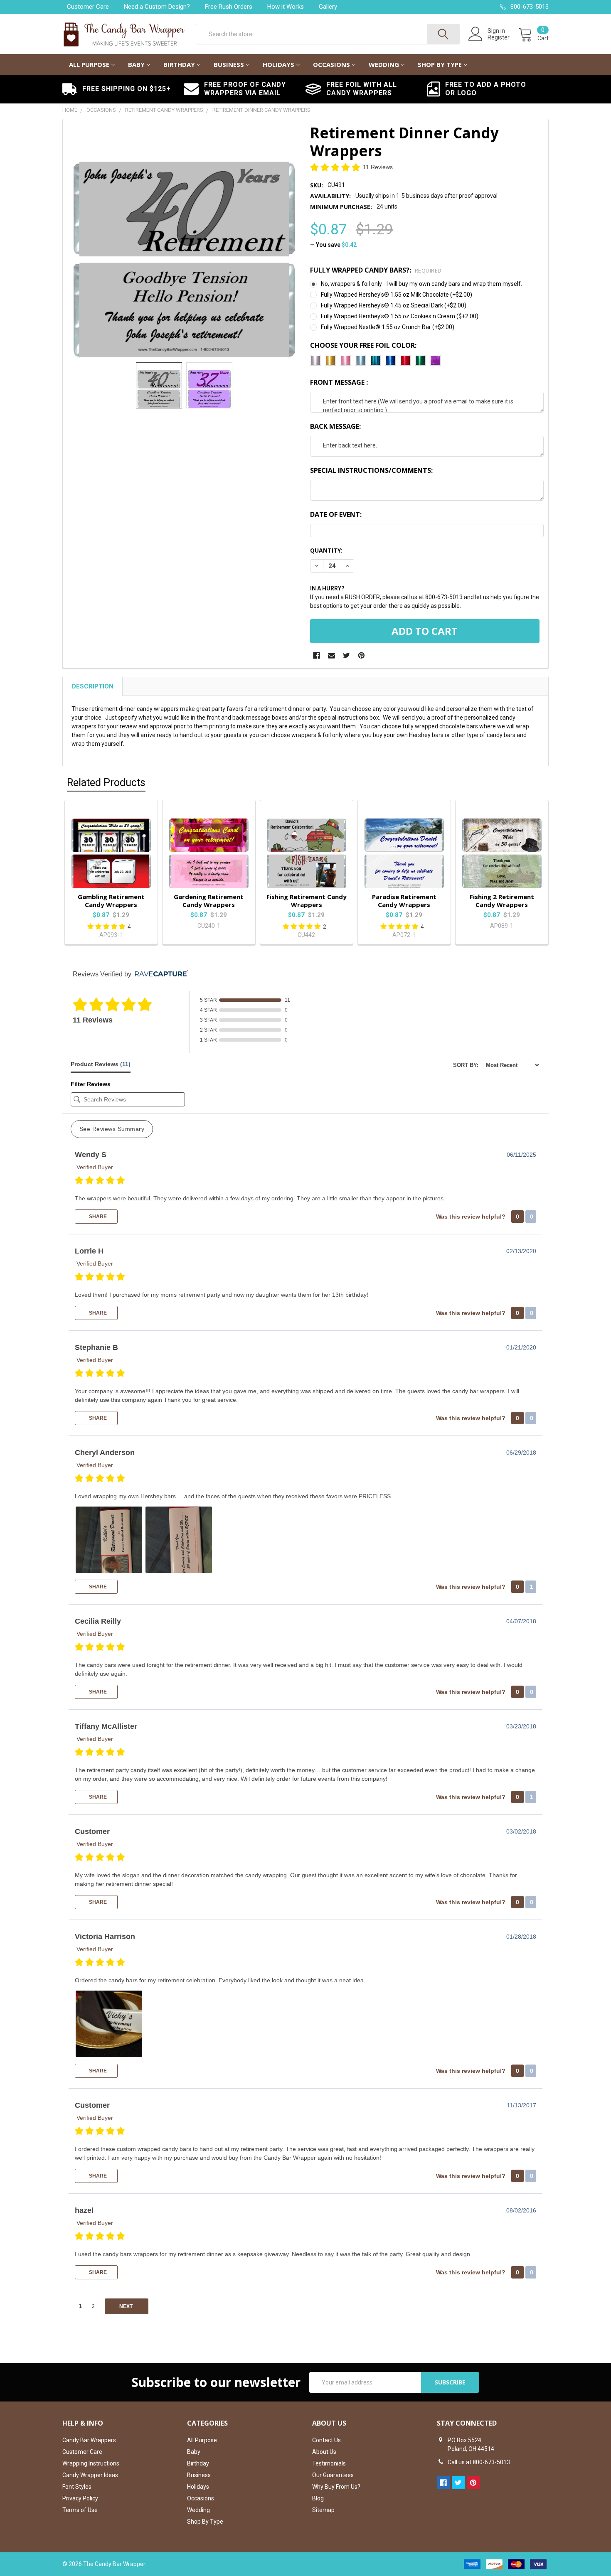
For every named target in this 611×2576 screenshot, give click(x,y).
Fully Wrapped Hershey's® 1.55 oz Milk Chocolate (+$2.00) (397, 295)
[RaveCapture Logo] (160, 974)
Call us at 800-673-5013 (479, 2462)
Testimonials (329, 2463)
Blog (318, 2498)
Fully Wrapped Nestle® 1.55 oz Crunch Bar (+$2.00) (388, 327)
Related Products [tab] (106, 783)
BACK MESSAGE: (335, 426)
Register (499, 37)
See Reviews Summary (112, 1129)
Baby (136, 64)
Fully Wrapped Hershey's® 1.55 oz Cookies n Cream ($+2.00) (400, 316)
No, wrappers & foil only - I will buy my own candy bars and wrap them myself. (421, 284)
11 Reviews (378, 167)
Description (93, 686)
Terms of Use (80, 2510)
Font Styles (77, 2487)
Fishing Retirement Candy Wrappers (307, 901)
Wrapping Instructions (91, 2463)
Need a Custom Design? (157, 7)
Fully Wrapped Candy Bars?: (376, 270)
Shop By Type (440, 64)
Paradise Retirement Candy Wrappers (404, 901)
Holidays (278, 64)
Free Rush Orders (229, 7)
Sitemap (323, 2510)
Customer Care (88, 7)
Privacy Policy (80, 2498)
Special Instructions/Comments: (371, 470)
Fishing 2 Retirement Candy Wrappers (502, 901)
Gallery (328, 7)
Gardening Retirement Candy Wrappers (209, 901)
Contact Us (326, 2440)
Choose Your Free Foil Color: (363, 345)
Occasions (331, 64)
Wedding (384, 64)
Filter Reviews (91, 1084)
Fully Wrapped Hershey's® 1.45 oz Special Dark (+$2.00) (394, 305)
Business (229, 64)
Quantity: (326, 550)
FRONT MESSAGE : (339, 382)
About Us (324, 2452)
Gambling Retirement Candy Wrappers (111, 901)
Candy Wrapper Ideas (90, 2475)
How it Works (286, 7)
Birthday (179, 64)
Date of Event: (336, 514)
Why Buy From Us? (336, 2487)
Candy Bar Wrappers (89, 2440)
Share (97, 1217)
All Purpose (89, 64)
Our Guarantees (333, 2475)
